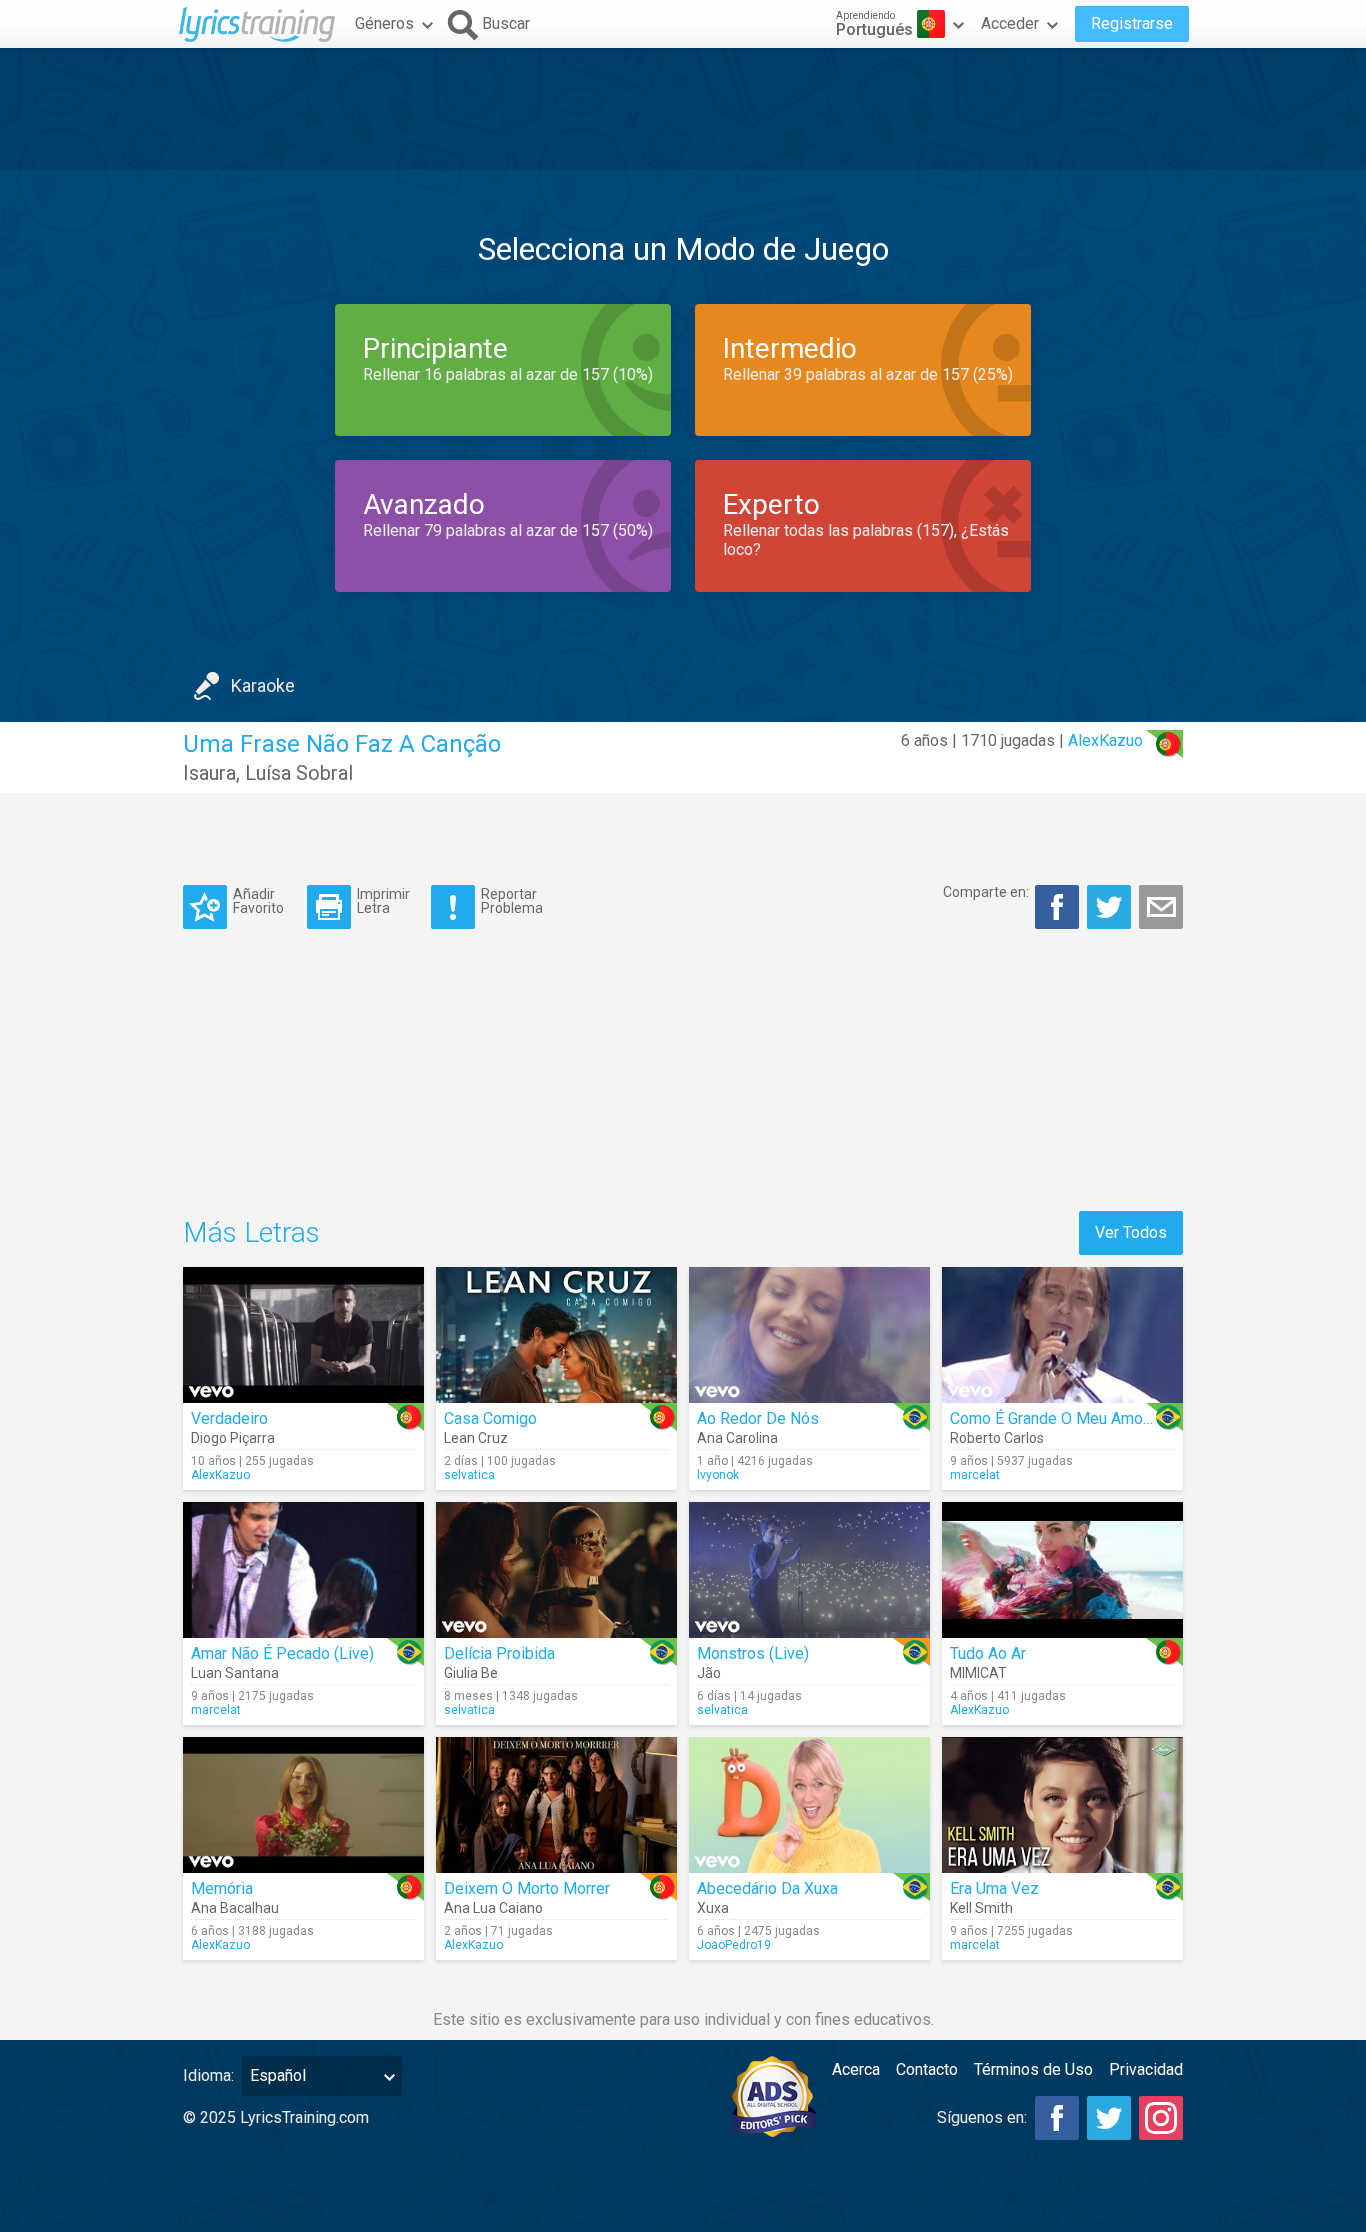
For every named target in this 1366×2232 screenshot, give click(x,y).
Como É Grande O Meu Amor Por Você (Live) (1105, 1418)
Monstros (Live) (753, 1653)
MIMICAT (978, 1673)
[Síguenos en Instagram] (1161, 2118)
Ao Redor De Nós (758, 1418)
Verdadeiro (229, 1418)
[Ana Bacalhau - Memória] (303, 1805)
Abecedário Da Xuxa (767, 1888)
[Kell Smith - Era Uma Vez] (1062, 1805)
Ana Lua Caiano (493, 1908)
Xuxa (713, 1908)
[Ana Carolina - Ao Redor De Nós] (809, 1335)
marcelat (975, 1475)
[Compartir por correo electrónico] (1161, 907)
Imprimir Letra (383, 900)
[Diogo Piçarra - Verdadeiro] (303, 1335)
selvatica (469, 1475)
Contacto (927, 2069)
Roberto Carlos (997, 1438)
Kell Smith (981, 1908)
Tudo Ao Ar (988, 1653)
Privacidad (1146, 2069)
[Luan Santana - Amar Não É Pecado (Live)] (303, 1570)
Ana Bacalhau (235, 1908)
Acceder (1010, 23)
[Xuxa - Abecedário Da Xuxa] (809, 1805)
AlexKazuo (1105, 740)
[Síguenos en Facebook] (1057, 2118)
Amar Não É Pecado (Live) (282, 1653)
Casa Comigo (490, 1418)
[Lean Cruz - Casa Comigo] (556, 1335)
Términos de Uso (1033, 2069)
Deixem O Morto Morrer (527, 1888)
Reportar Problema (512, 900)
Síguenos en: (982, 2117)
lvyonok (718, 1475)
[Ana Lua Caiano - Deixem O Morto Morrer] (556, 1805)
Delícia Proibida (499, 1653)
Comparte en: (986, 892)
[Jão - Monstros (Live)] (809, 1570)
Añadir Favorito (258, 900)
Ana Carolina (737, 1438)
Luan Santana (235, 1673)
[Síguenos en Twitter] (1109, 2118)
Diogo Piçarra (233, 1438)
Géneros (384, 23)
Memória (222, 1888)
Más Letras (251, 1232)
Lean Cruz (476, 1438)
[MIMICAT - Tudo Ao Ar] (1062, 1570)
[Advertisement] (683, 109)
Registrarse (1132, 23)
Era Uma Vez (994, 1888)
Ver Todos (1131, 1232)
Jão (709, 1673)
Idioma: (208, 2075)
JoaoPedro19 (734, 1945)
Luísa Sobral (299, 773)
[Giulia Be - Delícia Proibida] (556, 1570)
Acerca (856, 2069)
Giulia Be (471, 1673)
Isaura (209, 773)
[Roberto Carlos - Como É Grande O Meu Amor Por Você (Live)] (1062, 1335)
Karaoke (263, 685)
